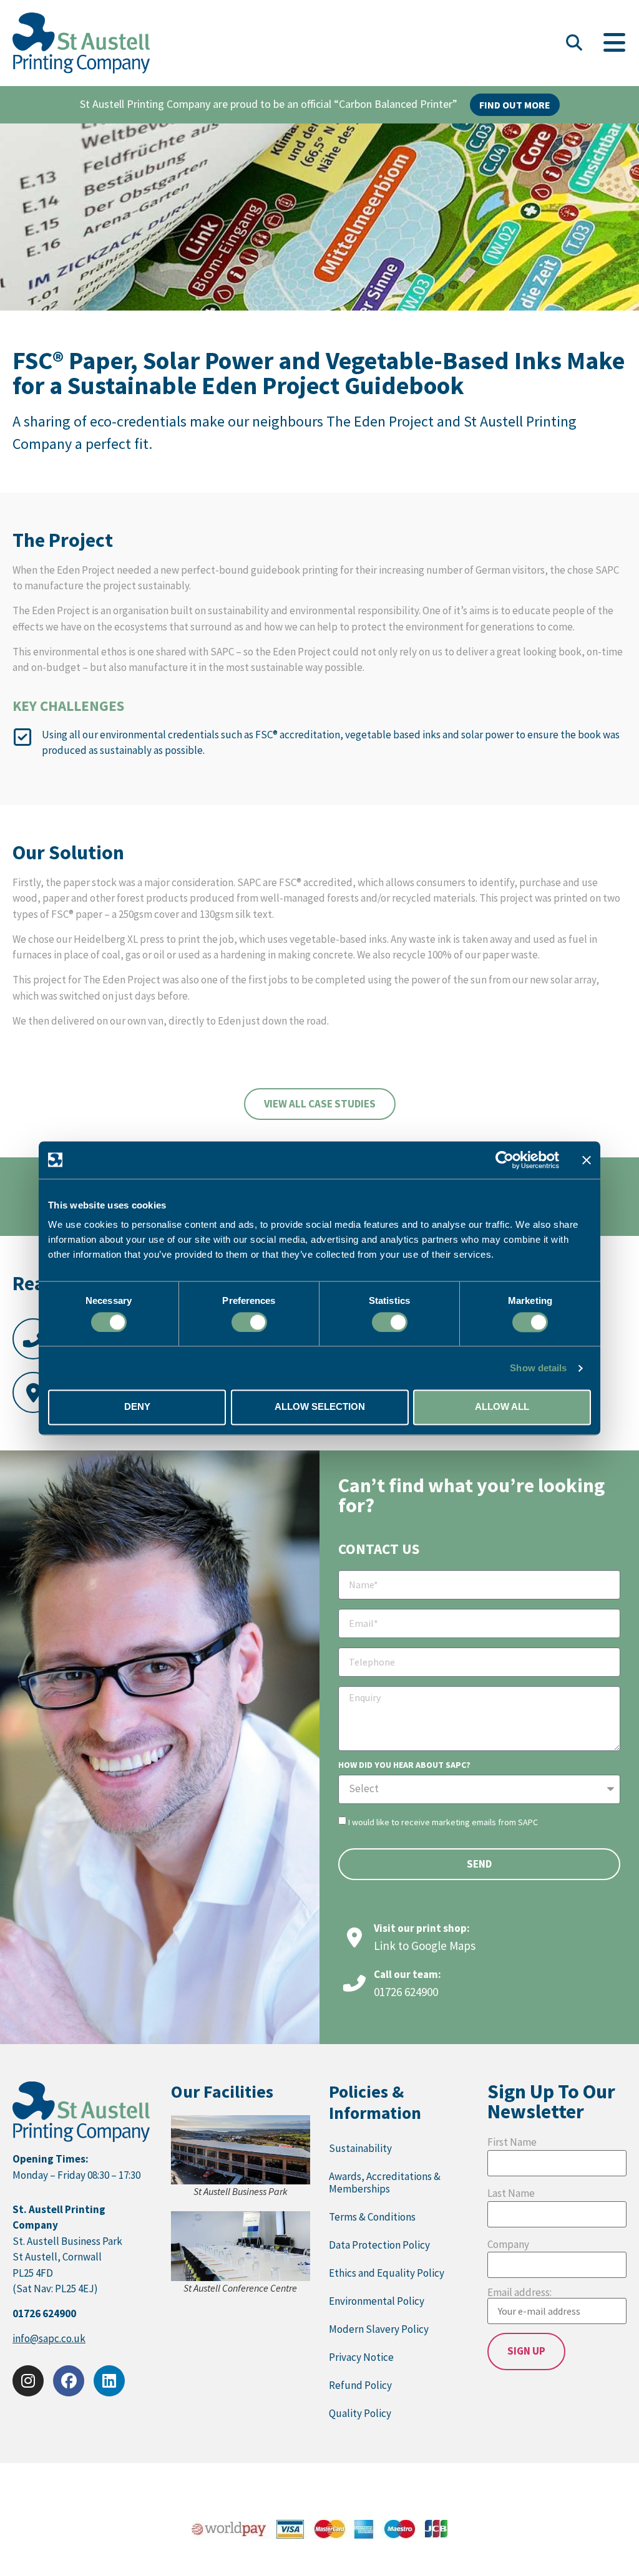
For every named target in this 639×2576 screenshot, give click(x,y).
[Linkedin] (109, 2381)
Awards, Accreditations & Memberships (385, 2183)
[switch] (249, 1322)
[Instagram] (28, 2381)
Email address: (519, 2293)
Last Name (511, 2193)
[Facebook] (69, 2381)
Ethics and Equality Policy (387, 2273)
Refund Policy (360, 2385)
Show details (538, 1368)
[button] (574, 43)
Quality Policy (360, 2413)
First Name (512, 2142)
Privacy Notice (361, 2357)
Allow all (502, 1407)
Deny (137, 1407)
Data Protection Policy (379, 2245)
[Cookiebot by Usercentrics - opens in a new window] (505, 1160)
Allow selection (320, 1407)
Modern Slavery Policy (379, 2329)
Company (508, 2245)
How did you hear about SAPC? (404, 1765)
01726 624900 (406, 1992)
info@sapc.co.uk (49, 2338)
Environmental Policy (377, 2301)
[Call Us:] (33, 1339)
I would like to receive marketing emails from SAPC (443, 1821)
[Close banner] (587, 1160)
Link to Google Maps (425, 1946)
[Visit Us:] (33, 1392)
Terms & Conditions (372, 2217)
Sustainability (360, 2148)
